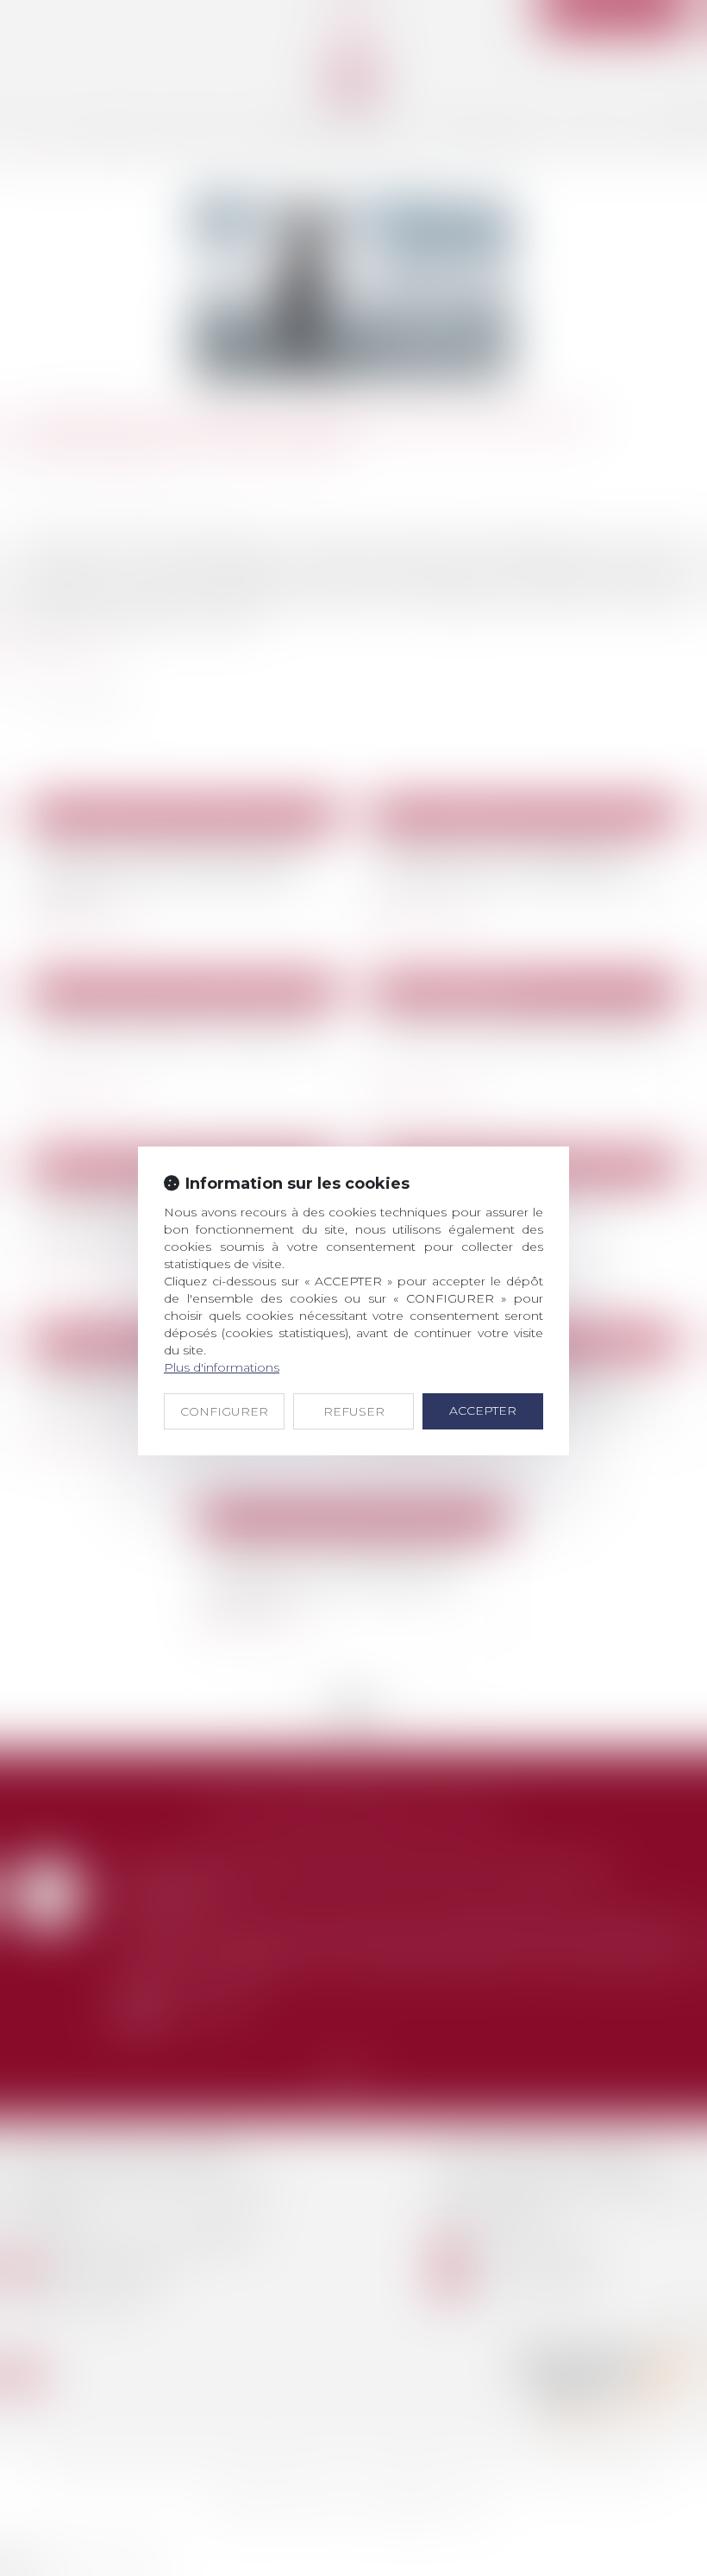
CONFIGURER (224, 1411)
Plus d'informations (222, 1367)
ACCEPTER (483, 1411)
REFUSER (354, 1411)
